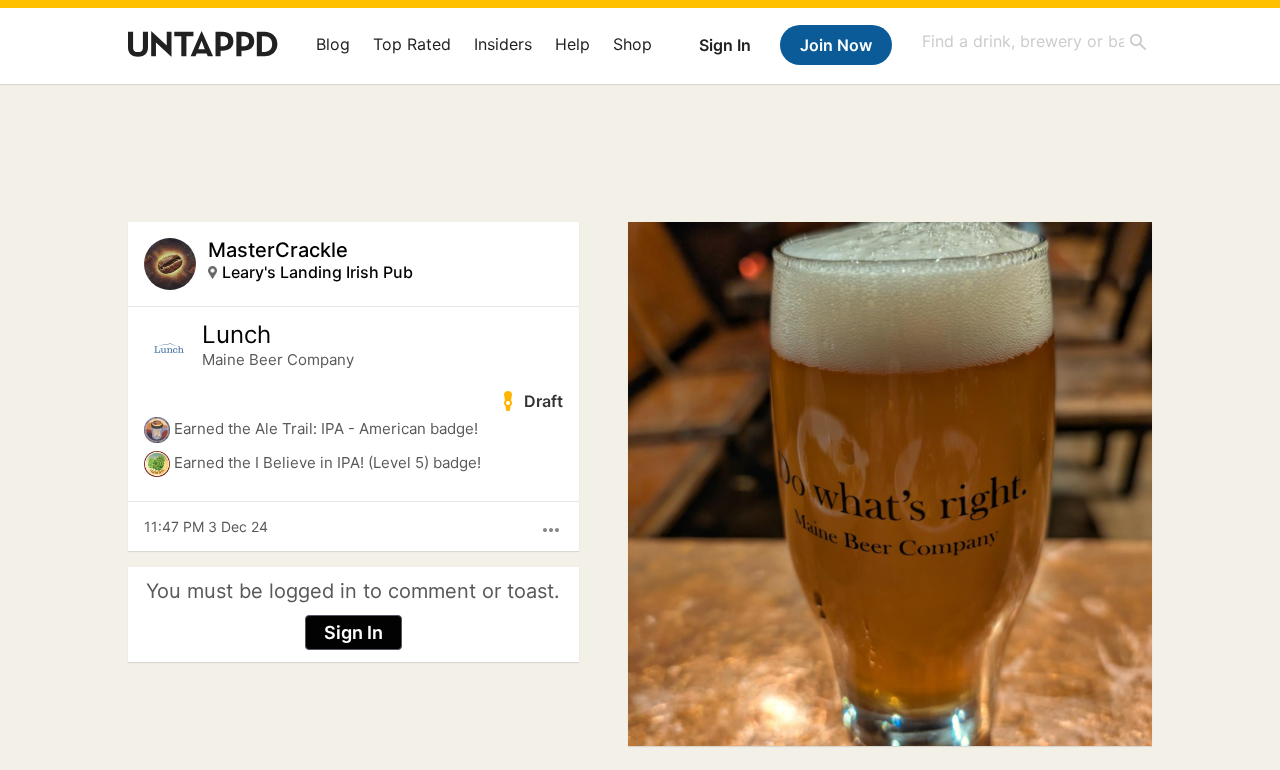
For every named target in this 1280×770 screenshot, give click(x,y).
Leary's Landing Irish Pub (317, 272)
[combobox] (1035, 41)
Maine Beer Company (278, 359)
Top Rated (412, 44)
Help (572, 44)
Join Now (836, 45)
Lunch (236, 335)
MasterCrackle (278, 250)
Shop (632, 44)
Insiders (503, 44)
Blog (333, 44)
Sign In (725, 45)
